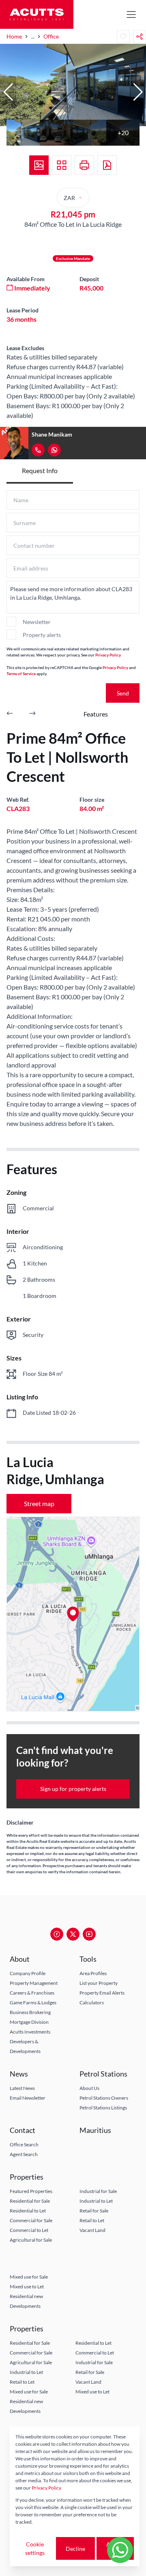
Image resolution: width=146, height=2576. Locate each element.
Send (123, 693)
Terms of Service (21, 674)
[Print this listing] (84, 165)
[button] (8, 92)
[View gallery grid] (62, 165)
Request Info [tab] (40, 470)
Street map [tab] (39, 1503)
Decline (75, 2549)
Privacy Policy (108, 655)
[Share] (140, 37)
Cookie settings (35, 2548)
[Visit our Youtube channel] (89, 1934)
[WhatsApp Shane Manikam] (54, 450)
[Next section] (32, 714)
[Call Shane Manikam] (38, 450)
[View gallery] (39, 165)
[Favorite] (123, 37)
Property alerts (42, 635)
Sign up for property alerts (73, 1789)
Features (96, 714)
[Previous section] (10, 714)
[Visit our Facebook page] (57, 1934)
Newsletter (37, 622)
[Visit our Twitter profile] (73, 1934)
